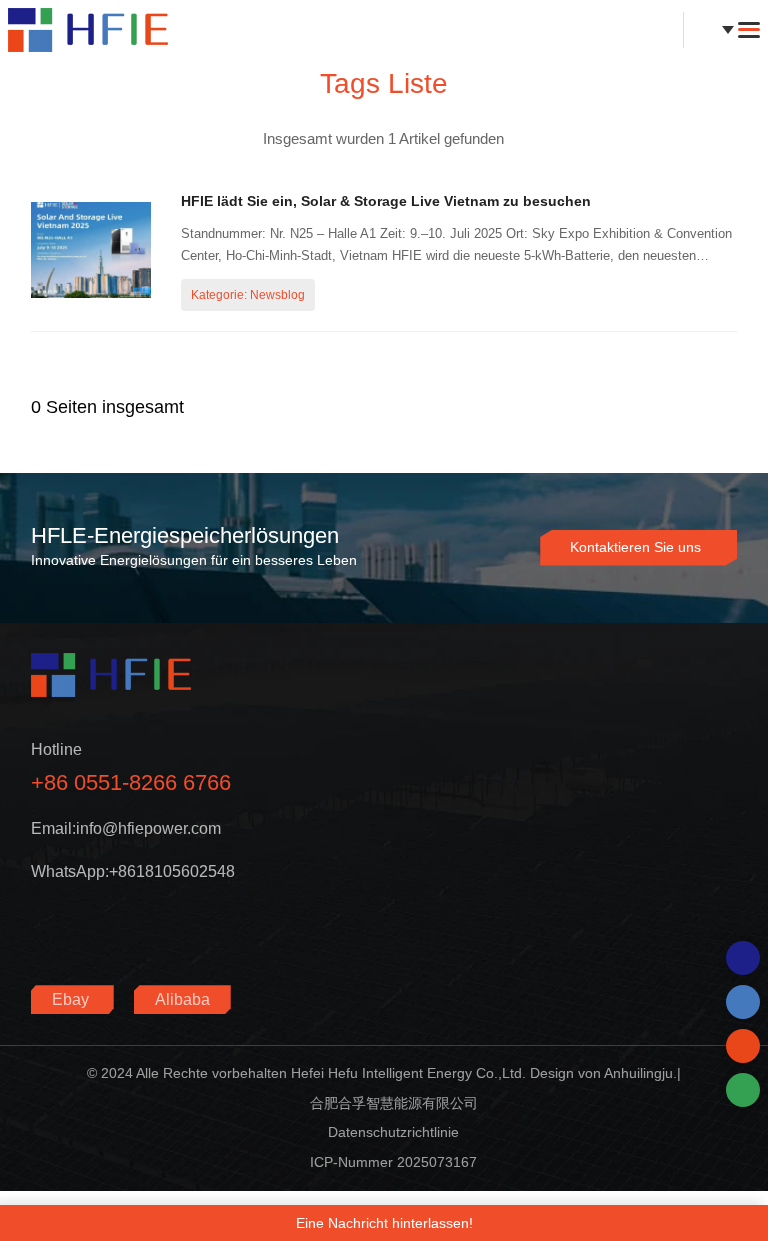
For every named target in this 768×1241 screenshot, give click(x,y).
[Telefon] (743, 1002)
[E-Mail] (743, 1046)
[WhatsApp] (743, 958)
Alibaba (182, 999)
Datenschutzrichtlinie (393, 1132)
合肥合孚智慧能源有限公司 (394, 1103)
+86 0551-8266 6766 (131, 782)
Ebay (72, 999)
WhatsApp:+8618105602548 (133, 871)
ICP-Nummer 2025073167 (393, 1162)
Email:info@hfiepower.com (126, 828)
